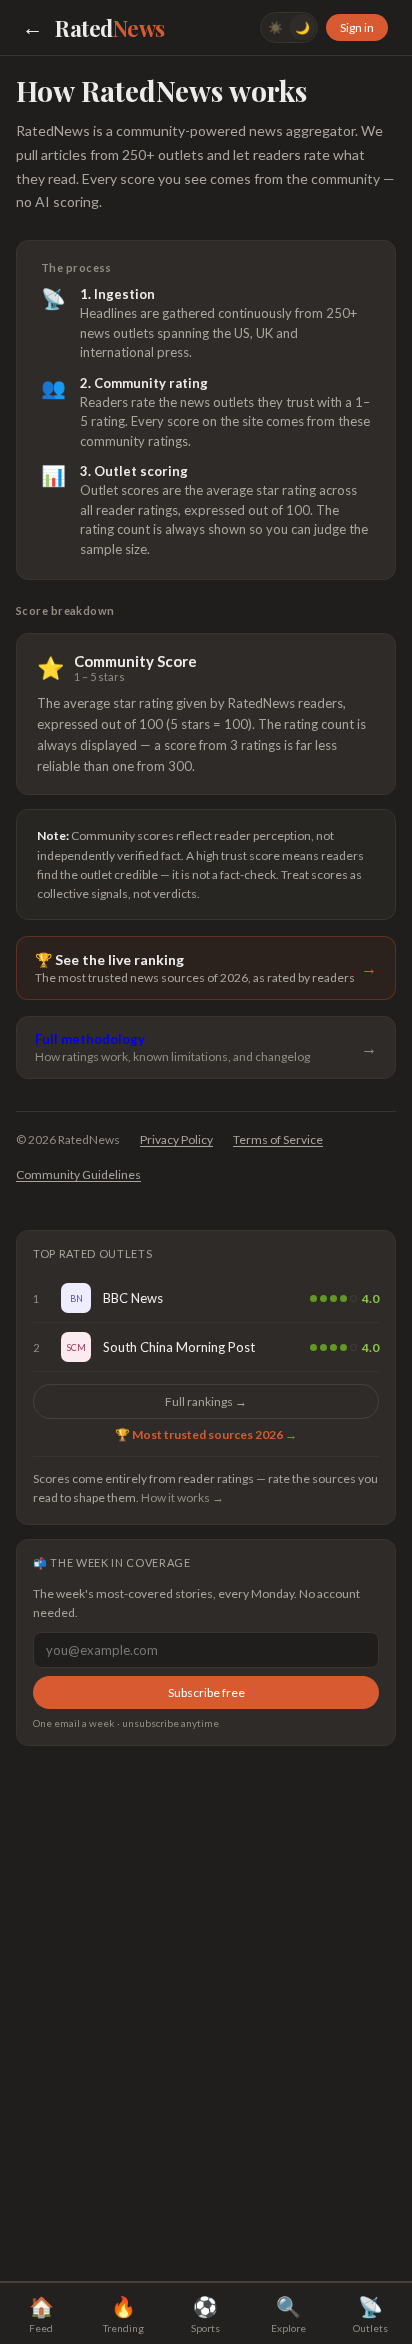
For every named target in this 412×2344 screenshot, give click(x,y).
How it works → (182, 1497)
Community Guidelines (78, 1174)
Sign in (357, 27)
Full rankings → (206, 1401)
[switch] (289, 27)
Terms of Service (278, 1139)
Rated (110, 28)
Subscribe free (206, 1692)
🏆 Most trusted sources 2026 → (206, 1434)
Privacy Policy (176, 1139)
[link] (206, 1298)
